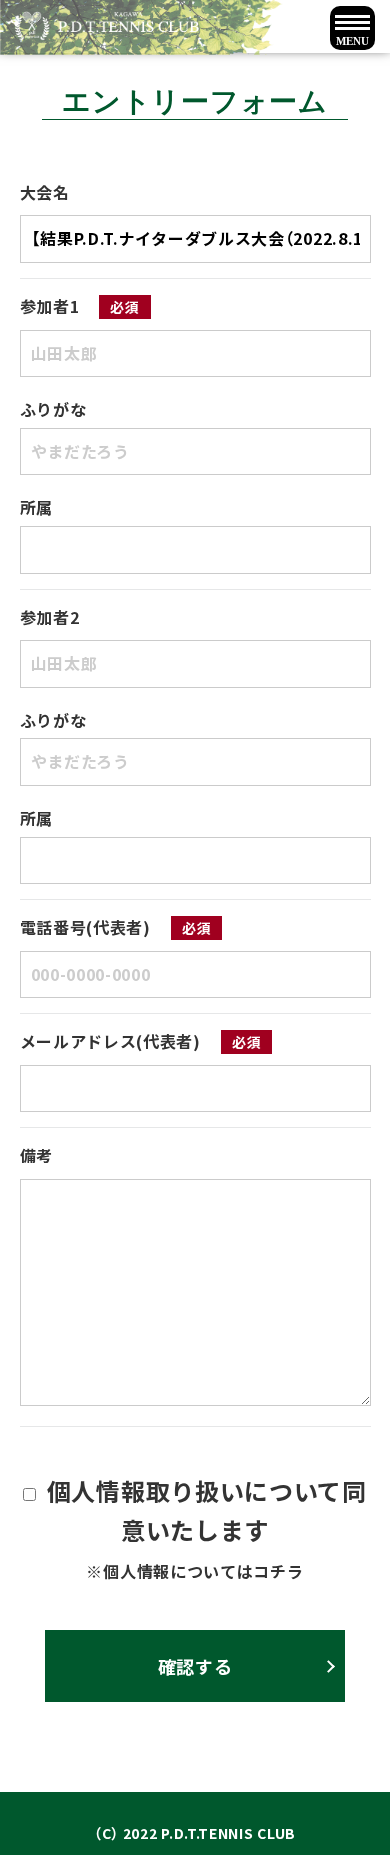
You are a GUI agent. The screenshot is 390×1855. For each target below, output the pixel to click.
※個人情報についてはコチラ (194, 1571)
